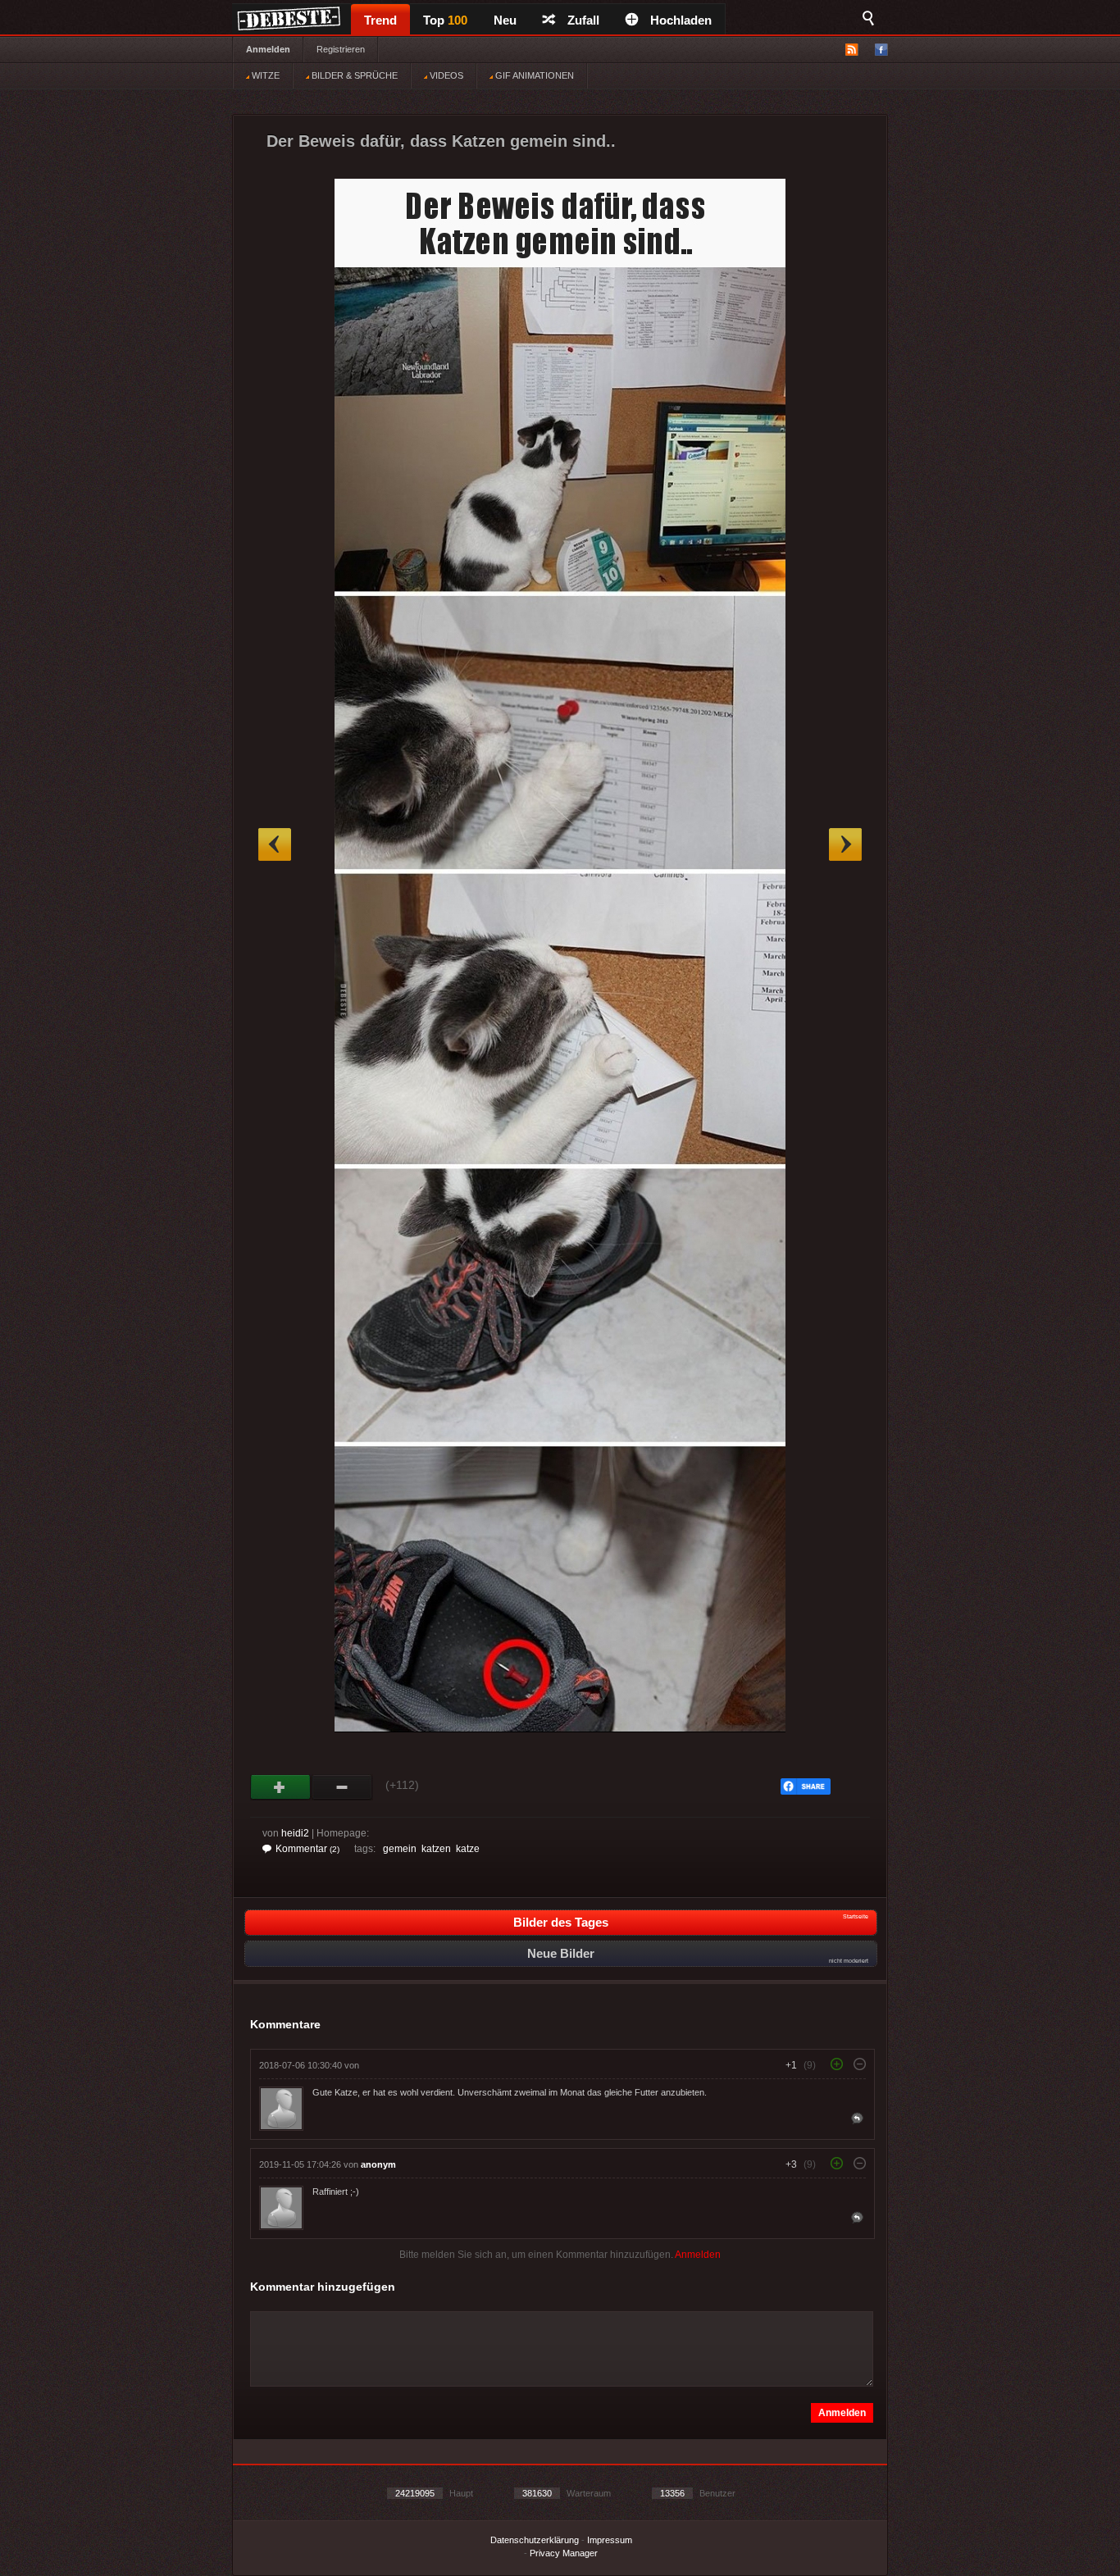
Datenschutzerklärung (535, 2540)
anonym (378, 2164)
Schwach (342, 1787)
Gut (281, 1787)
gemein (400, 1849)
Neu (505, 20)
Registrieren (341, 49)
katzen (436, 1849)
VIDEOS (445, 75)
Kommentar (307, 1849)
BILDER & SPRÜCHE (353, 75)
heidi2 (295, 1833)
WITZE (264, 75)
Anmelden (268, 49)
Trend (380, 20)
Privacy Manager (564, 2553)
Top (445, 20)
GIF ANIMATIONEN (533, 75)
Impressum (610, 2540)
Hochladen (681, 20)
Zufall (583, 20)
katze (468, 1849)
